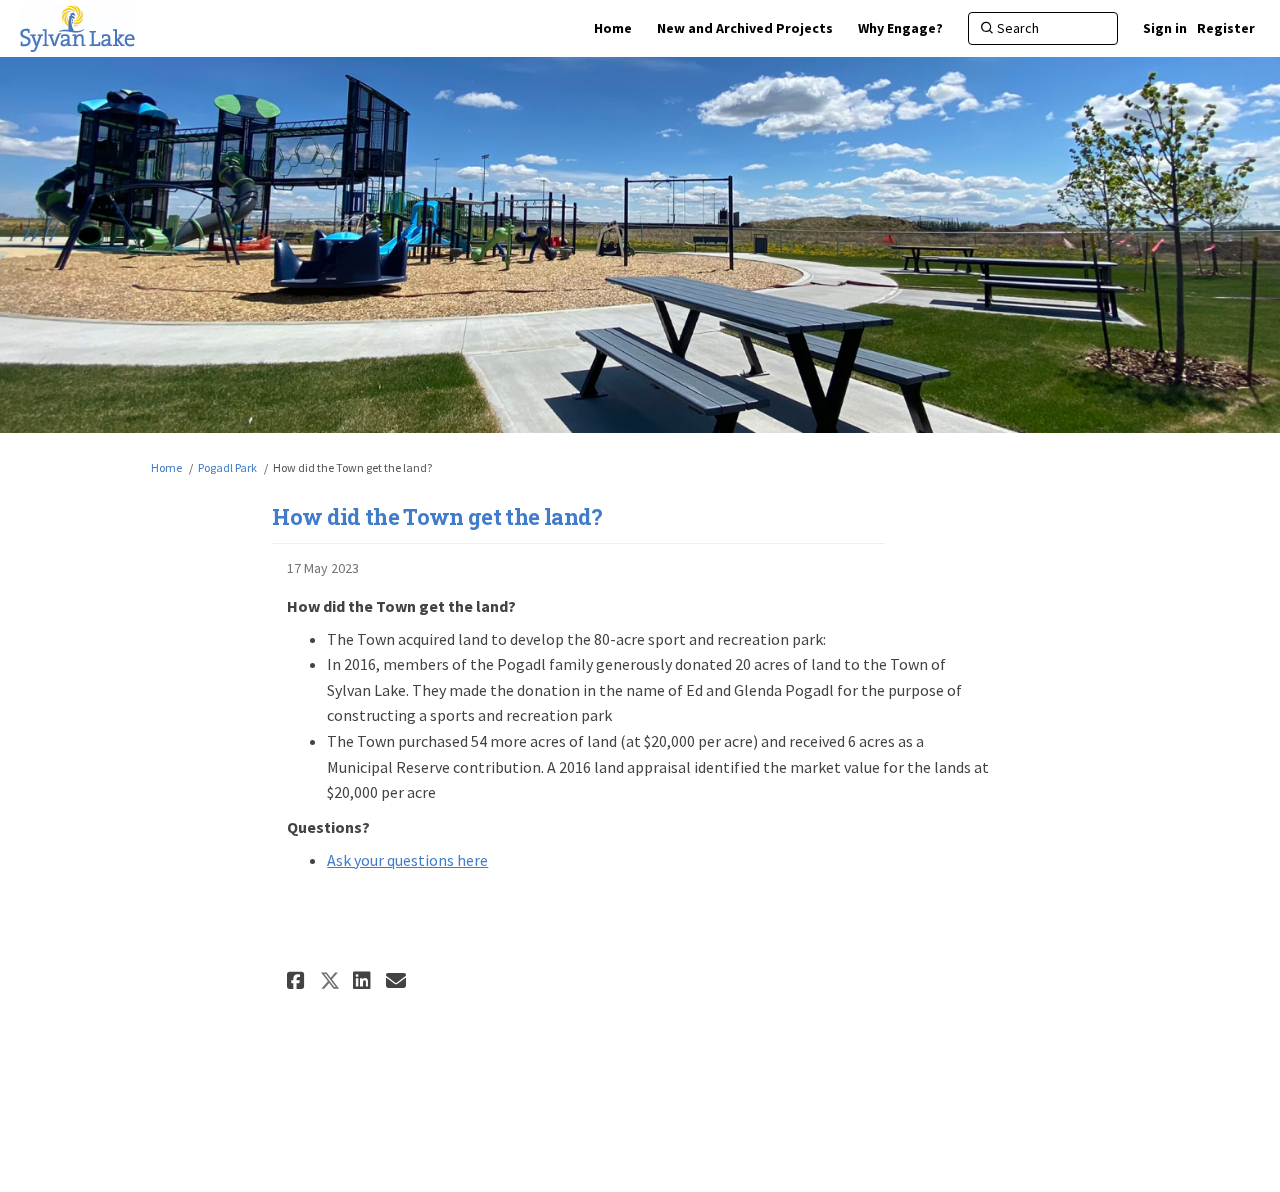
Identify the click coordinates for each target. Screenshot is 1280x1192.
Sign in (1165, 28)
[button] (298, 980)
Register (1226, 28)
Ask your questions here (407, 860)
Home (166, 467)
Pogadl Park (227, 467)
